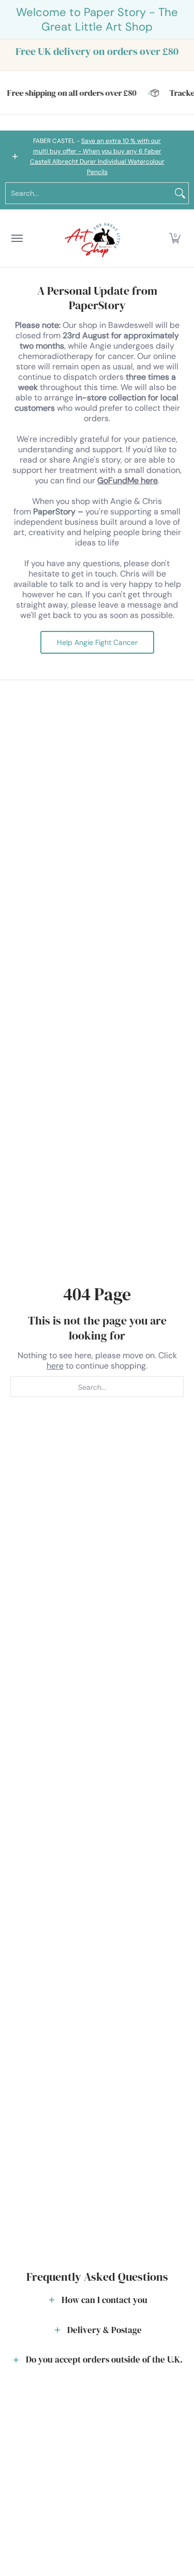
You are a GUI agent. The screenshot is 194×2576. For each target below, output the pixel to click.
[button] (175, 239)
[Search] (180, 193)
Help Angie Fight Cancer (97, 642)
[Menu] (17, 239)
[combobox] (89, 193)
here (55, 1366)
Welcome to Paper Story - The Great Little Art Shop (97, 19)
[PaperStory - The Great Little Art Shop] (95, 239)
